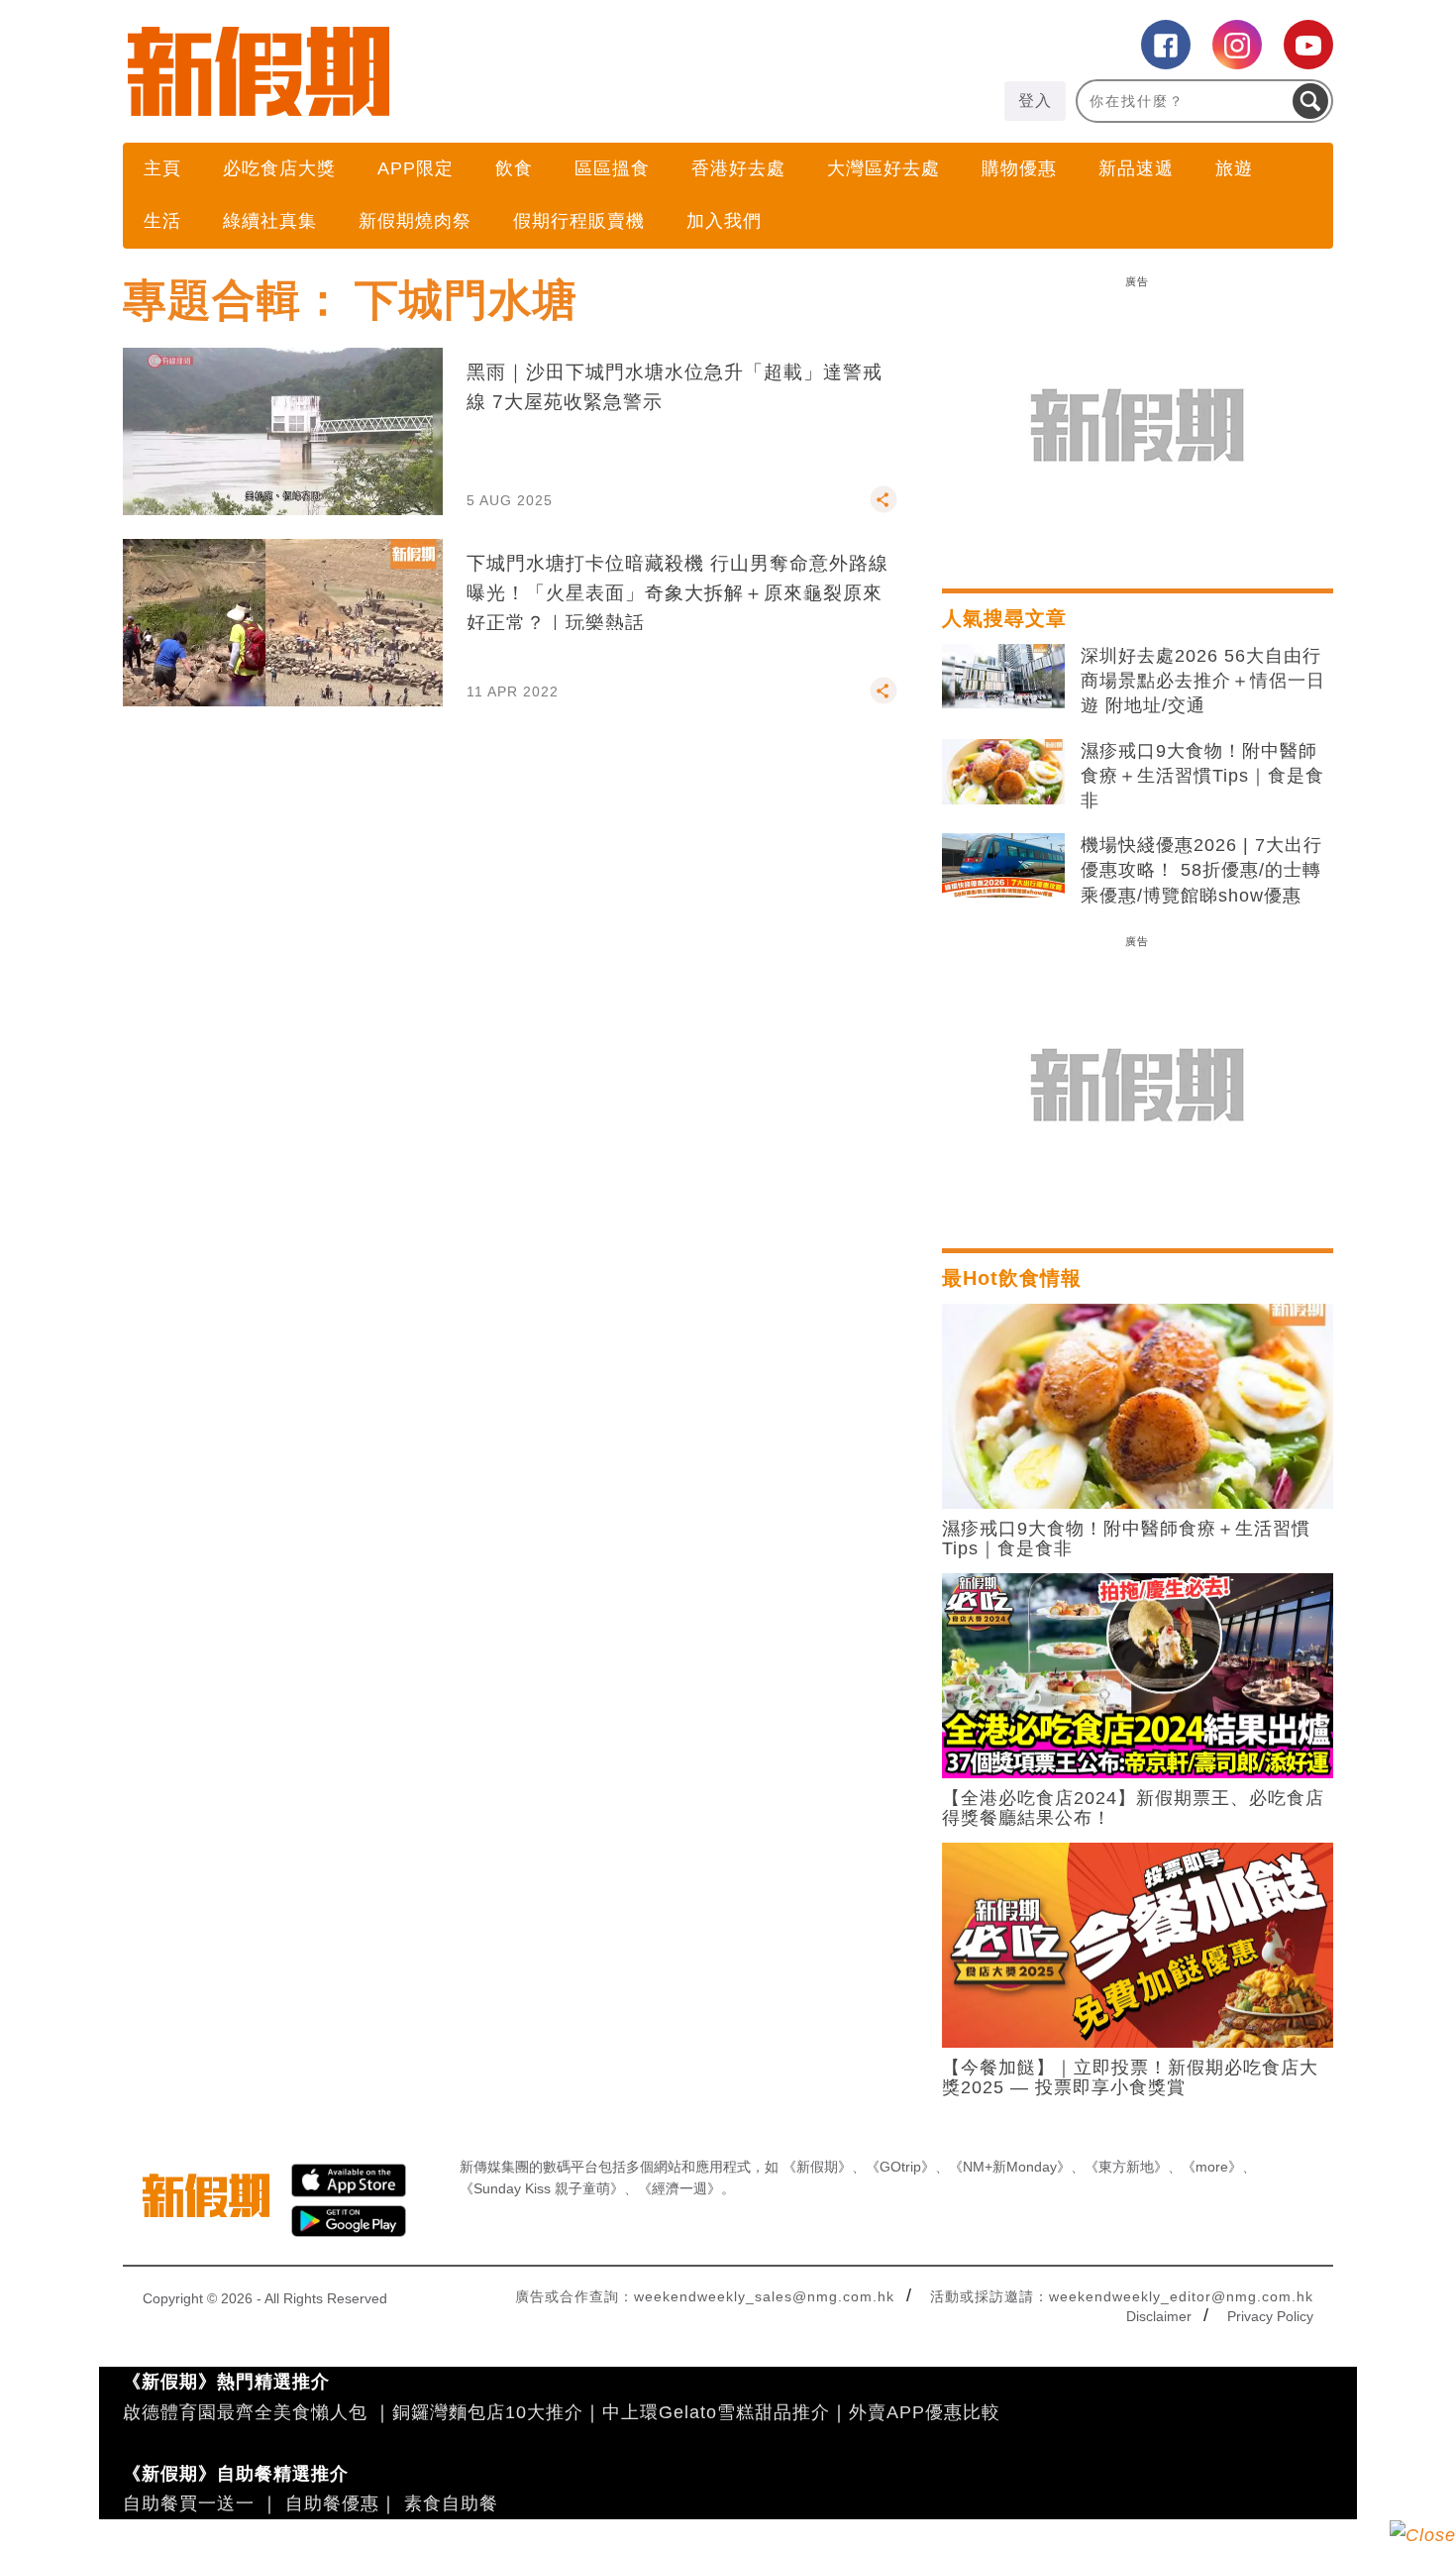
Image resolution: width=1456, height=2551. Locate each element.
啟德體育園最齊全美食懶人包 (245, 2412)
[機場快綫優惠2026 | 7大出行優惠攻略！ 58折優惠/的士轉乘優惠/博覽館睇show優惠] (1003, 866)
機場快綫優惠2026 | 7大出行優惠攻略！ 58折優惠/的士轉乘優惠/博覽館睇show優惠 (1201, 870)
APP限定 (416, 168)
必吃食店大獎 (279, 168)
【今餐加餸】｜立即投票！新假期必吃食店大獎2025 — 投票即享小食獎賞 (1130, 2077)
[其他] (884, 508)
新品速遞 (1136, 168)
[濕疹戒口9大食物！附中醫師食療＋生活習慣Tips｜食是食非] (1003, 772)
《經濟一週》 (679, 2188)
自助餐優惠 (332, 2503)
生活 (162, 221)
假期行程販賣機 (579, 221)
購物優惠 (1019, 168)
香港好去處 (738, 168)
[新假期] (425, 71)
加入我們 (724, 221)
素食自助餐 (451, 2503)
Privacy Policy (1270, 2316)
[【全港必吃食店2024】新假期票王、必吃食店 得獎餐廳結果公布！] (1138, 1674)
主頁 (162, 168)
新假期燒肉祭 (415, 221)
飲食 (514, 168)
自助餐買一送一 (189, 2503)
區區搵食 (612, 168)
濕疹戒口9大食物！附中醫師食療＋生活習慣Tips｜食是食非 (1202, 776)
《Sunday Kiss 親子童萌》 (542, 2188)
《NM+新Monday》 (1010, 2167)
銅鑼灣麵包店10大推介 (488, 2412)
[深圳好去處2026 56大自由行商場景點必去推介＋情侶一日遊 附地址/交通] (1003, 677)
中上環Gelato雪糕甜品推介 (716, 2412)
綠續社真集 (270, 221)
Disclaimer (1159, 2316)
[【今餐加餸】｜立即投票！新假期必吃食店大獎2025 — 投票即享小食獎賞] (1138, 1944)
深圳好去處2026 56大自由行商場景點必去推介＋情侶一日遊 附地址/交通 (1203, 681)
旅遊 (1234, 168)
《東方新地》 (1126, 2167)
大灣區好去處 (884, 168)
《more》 (1212, 2167)
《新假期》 (817, 2167)
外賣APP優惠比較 (925, 2412)
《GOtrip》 (900, 2167)
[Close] (1423, 2535)
